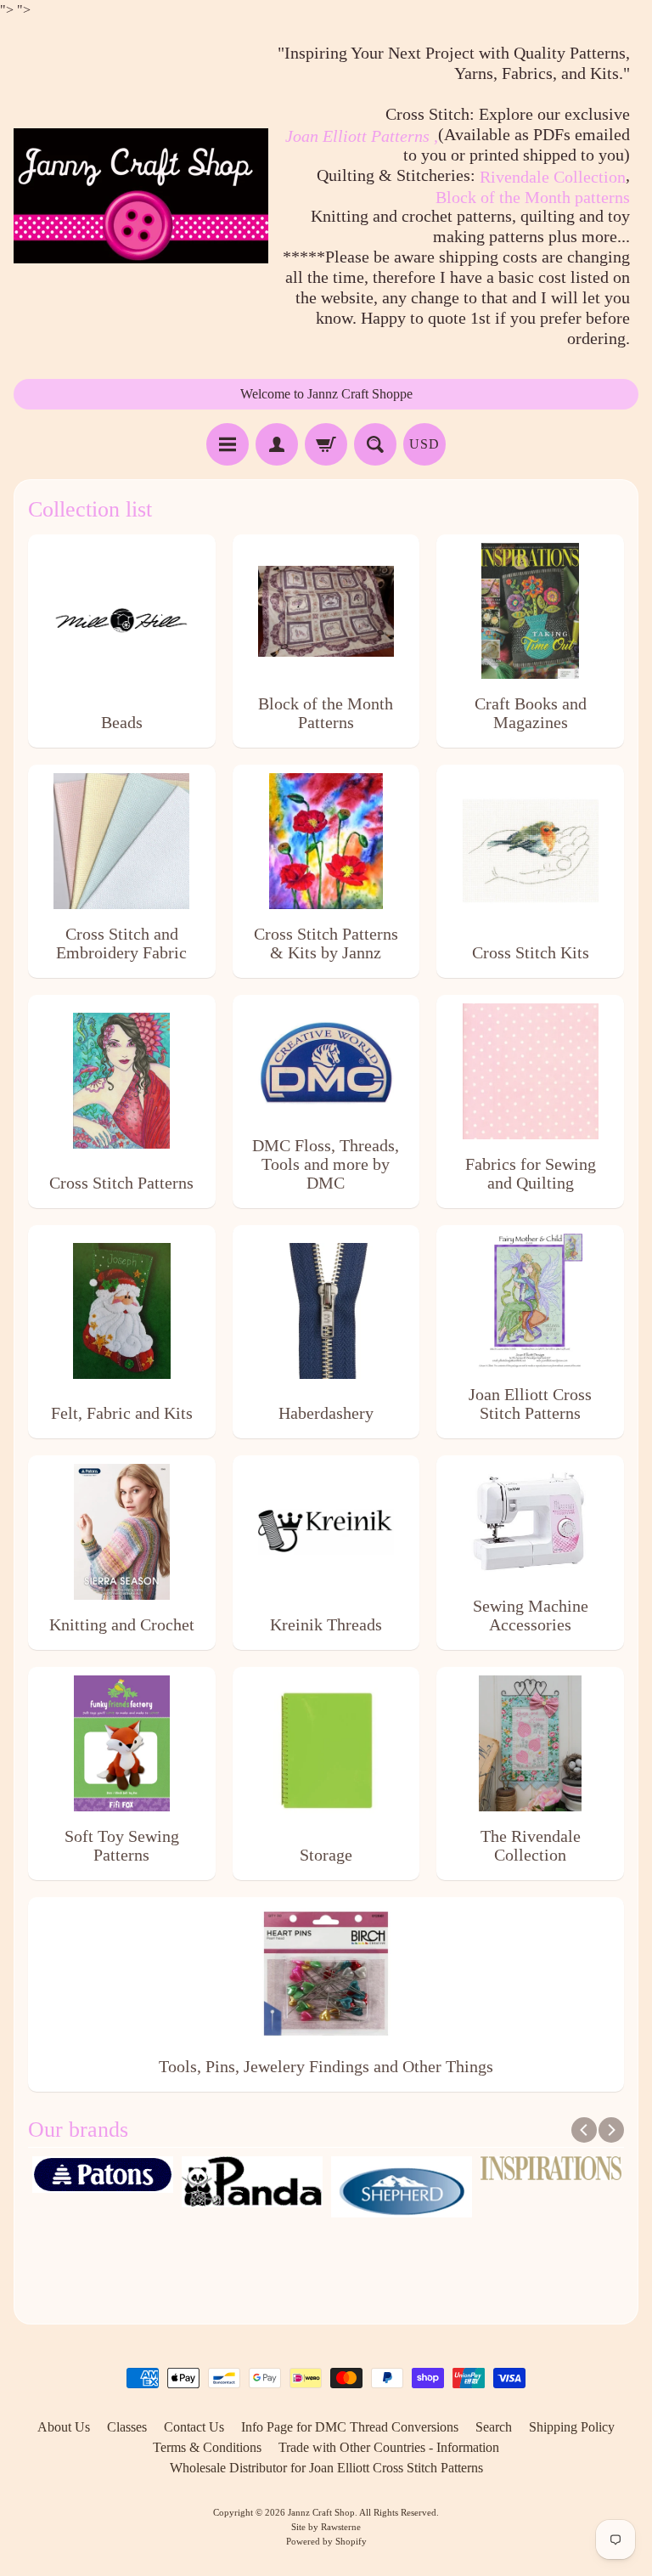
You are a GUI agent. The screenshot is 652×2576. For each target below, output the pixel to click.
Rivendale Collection (553, 177)
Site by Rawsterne (326, 2527)
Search (494, 2427)
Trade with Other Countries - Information (389, 2447)
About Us (64, 2427)
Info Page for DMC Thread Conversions (350, 2427)
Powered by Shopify (326, 2541)
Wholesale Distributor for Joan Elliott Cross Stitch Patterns (326, 2468)
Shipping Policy (572, 2427)
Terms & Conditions (207, 2447)
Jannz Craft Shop (321, 2512)
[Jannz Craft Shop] (141, 196)
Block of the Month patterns (533, 197)
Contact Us (194, 2427)
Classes (127, 2427)
